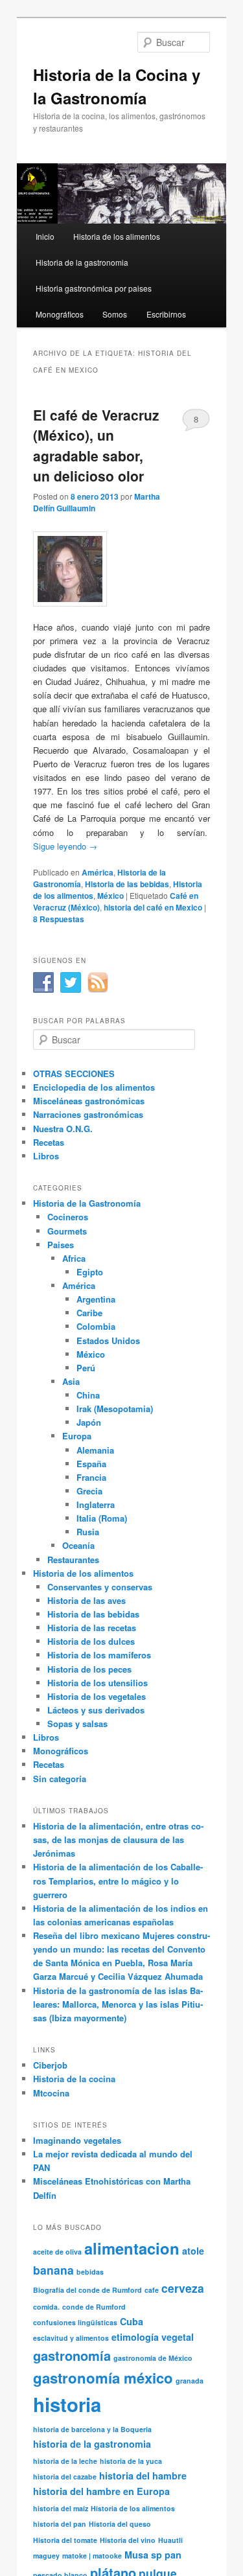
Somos (115, 314)
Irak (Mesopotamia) (115, 1409)
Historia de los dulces (91, 1641)
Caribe (89, 1313)
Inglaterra (96, 1504)
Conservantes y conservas (100, 1587)
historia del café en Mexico (153, 907)
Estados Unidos (108, 1340)
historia (67, 2404)
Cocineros (68, 1217)
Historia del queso (120, 2524)
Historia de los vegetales (97, 1696)
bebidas (90, 2272)
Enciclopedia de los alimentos (94, 1087)
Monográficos (60, 314)
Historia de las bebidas (127, 884)
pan (173, 2555)
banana (53, 2270)
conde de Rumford (94, 2307)
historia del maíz (61, 2508)
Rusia (88, 1532)
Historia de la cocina (74, 2079)
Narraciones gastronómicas (88, 1114)
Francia (91, 1477)
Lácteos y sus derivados (96, 1710)
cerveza (183, 2288)
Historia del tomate (65, 2540)
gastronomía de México (153, 2358)
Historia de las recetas (92, 1628)
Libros (46, 1156)
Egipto (90, 1272)
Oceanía (78, 1545)
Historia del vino (128, 2540)
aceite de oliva (57, 2252)
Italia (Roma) (102, 1518)
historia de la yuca (131, 2461)
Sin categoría (60, 1779)
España (91, 1464)
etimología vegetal (153, 2337)
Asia (71, 1381)
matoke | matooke (92, 2556)
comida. (46, 2307)
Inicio (45, 236)
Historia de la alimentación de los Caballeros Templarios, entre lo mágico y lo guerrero (118, 1880)
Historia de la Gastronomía (87, 1203)
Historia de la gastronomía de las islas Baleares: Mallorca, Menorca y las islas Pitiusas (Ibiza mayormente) (118, 2004)
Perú (86, 1368)
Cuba (132, 2321)
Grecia (89, 1491)
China (88, 1395)
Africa (74, 1258)
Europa (77, 1436)
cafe (152, 2290)
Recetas (49, 1142)
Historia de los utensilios (98, 1683)
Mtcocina (51, 2093)
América (98, 872)
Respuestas (59, 919)
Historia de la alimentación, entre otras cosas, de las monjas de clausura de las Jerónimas (118, 1839)
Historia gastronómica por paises (94, 288)
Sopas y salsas (77, 1723)
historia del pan (60, 2524)
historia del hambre (143, 2476)
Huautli (170, 2540)
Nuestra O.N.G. (63, 1129)
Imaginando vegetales (77, 2140)
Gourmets (67, 1231)
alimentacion (132, 2248)
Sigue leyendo (65, 846)
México (110, 896)
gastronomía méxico (103, 2378)
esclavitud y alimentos (71, 2338)
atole (193, 2251)
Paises (61, 1245)
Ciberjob (50, 2065)
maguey (46, 2556)
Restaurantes (73, 1560)
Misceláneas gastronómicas (89, 1101)
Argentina (96, 1299)
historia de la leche (65, 2461)
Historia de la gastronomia (82, 262)
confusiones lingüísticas (75, 2322)
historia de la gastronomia (92, 2444)
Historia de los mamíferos (99, 1655)
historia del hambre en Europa (101, 2491)
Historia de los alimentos (117, 236)
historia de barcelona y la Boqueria (92, 2429)
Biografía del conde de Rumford (87, 2290)
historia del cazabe (65, 2477)
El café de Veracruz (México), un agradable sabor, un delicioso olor (96, 446)
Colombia (96, 1326)
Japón (89, 1422)
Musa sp (143, 2555)
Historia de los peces (89, 1669)
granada (190, 2381)
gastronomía (72, 2355)
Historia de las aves (87, 1600)
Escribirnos (166, 314)
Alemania (95, 1450)
